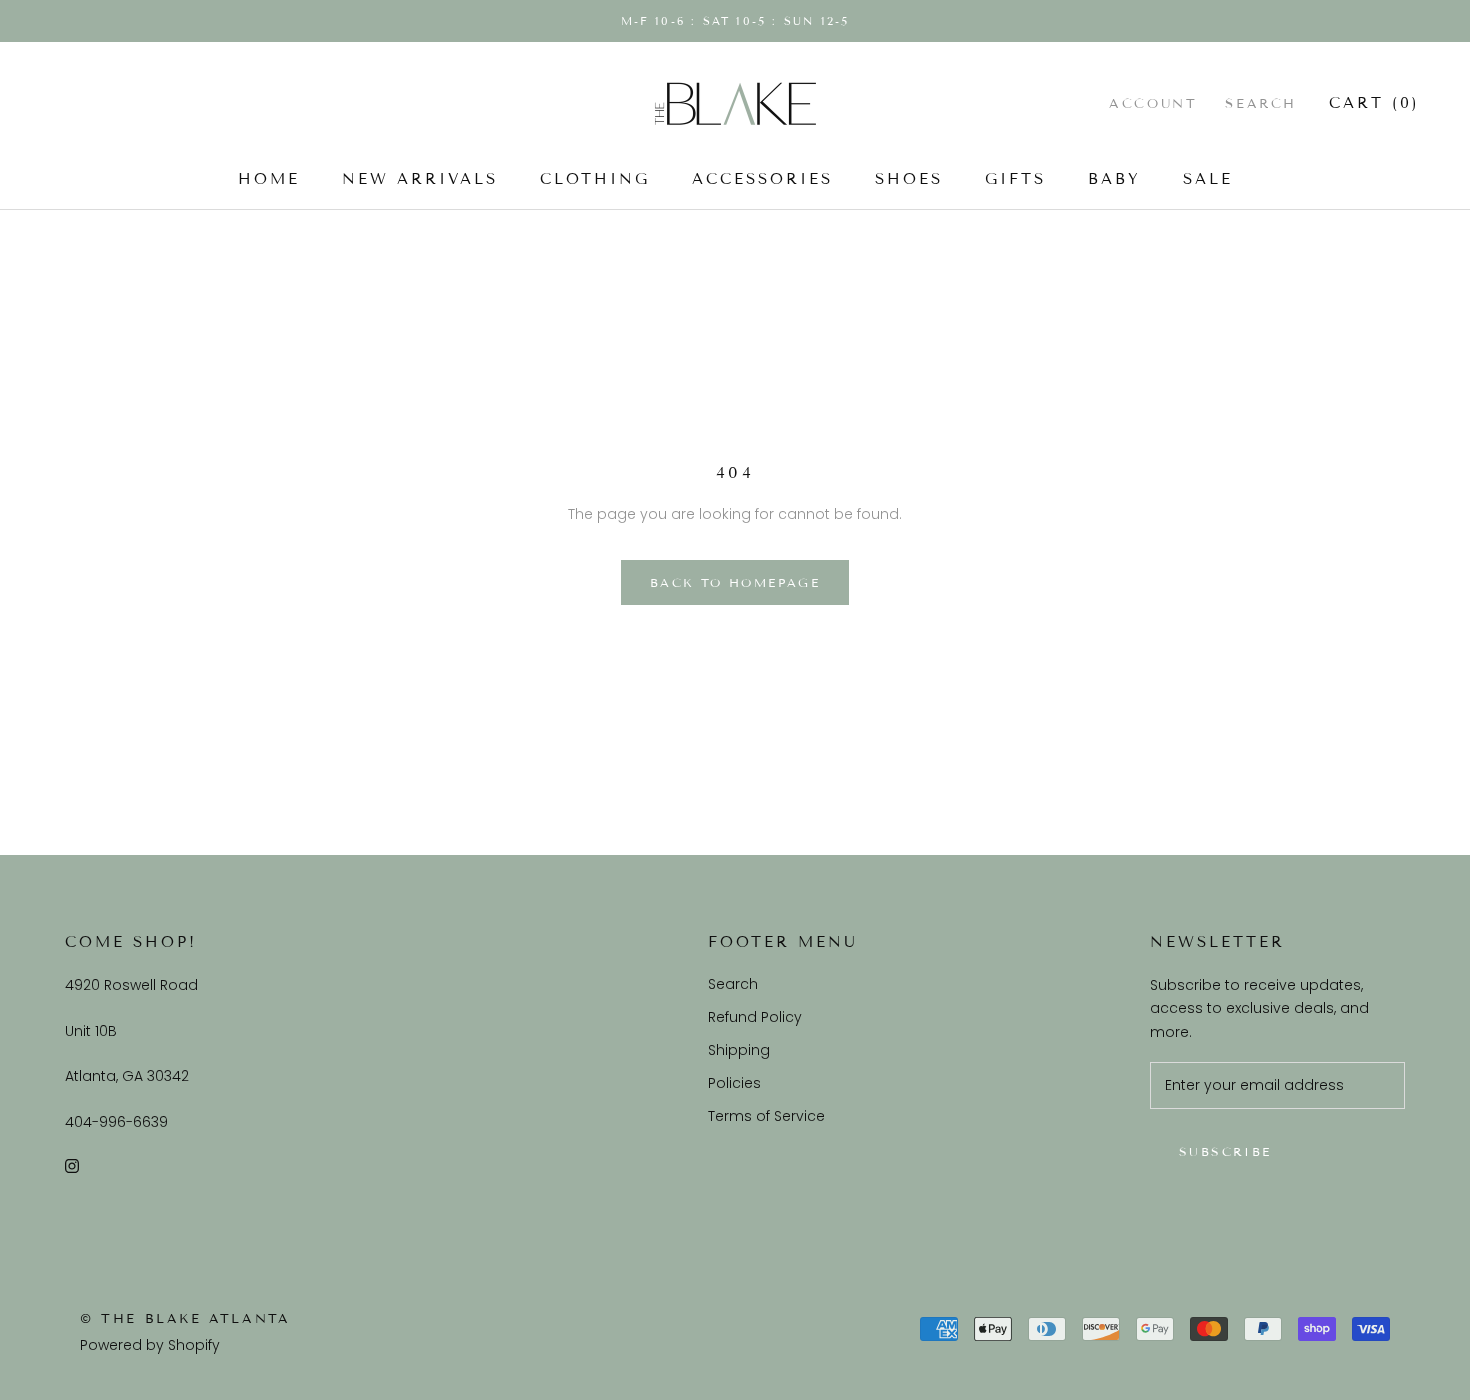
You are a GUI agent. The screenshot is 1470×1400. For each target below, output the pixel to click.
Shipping (739, 1050)
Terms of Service (766, 1116)
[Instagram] (72, 1165)
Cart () (1374, 103)
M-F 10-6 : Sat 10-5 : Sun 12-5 (735, 21)
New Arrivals (420, 179)
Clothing (595, 179)
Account (1153, 104)
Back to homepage (735, 582)
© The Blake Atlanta (185, 1319)
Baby (1114, 179)
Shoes (909, 179)
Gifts (1015, 179)
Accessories (762, 179)
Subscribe (1225, 1151)
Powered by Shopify (150, 1345)
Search (1261, 104)
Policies (734, 1083)
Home (269, 179)
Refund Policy (755, 1017)
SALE (1208, 179)
